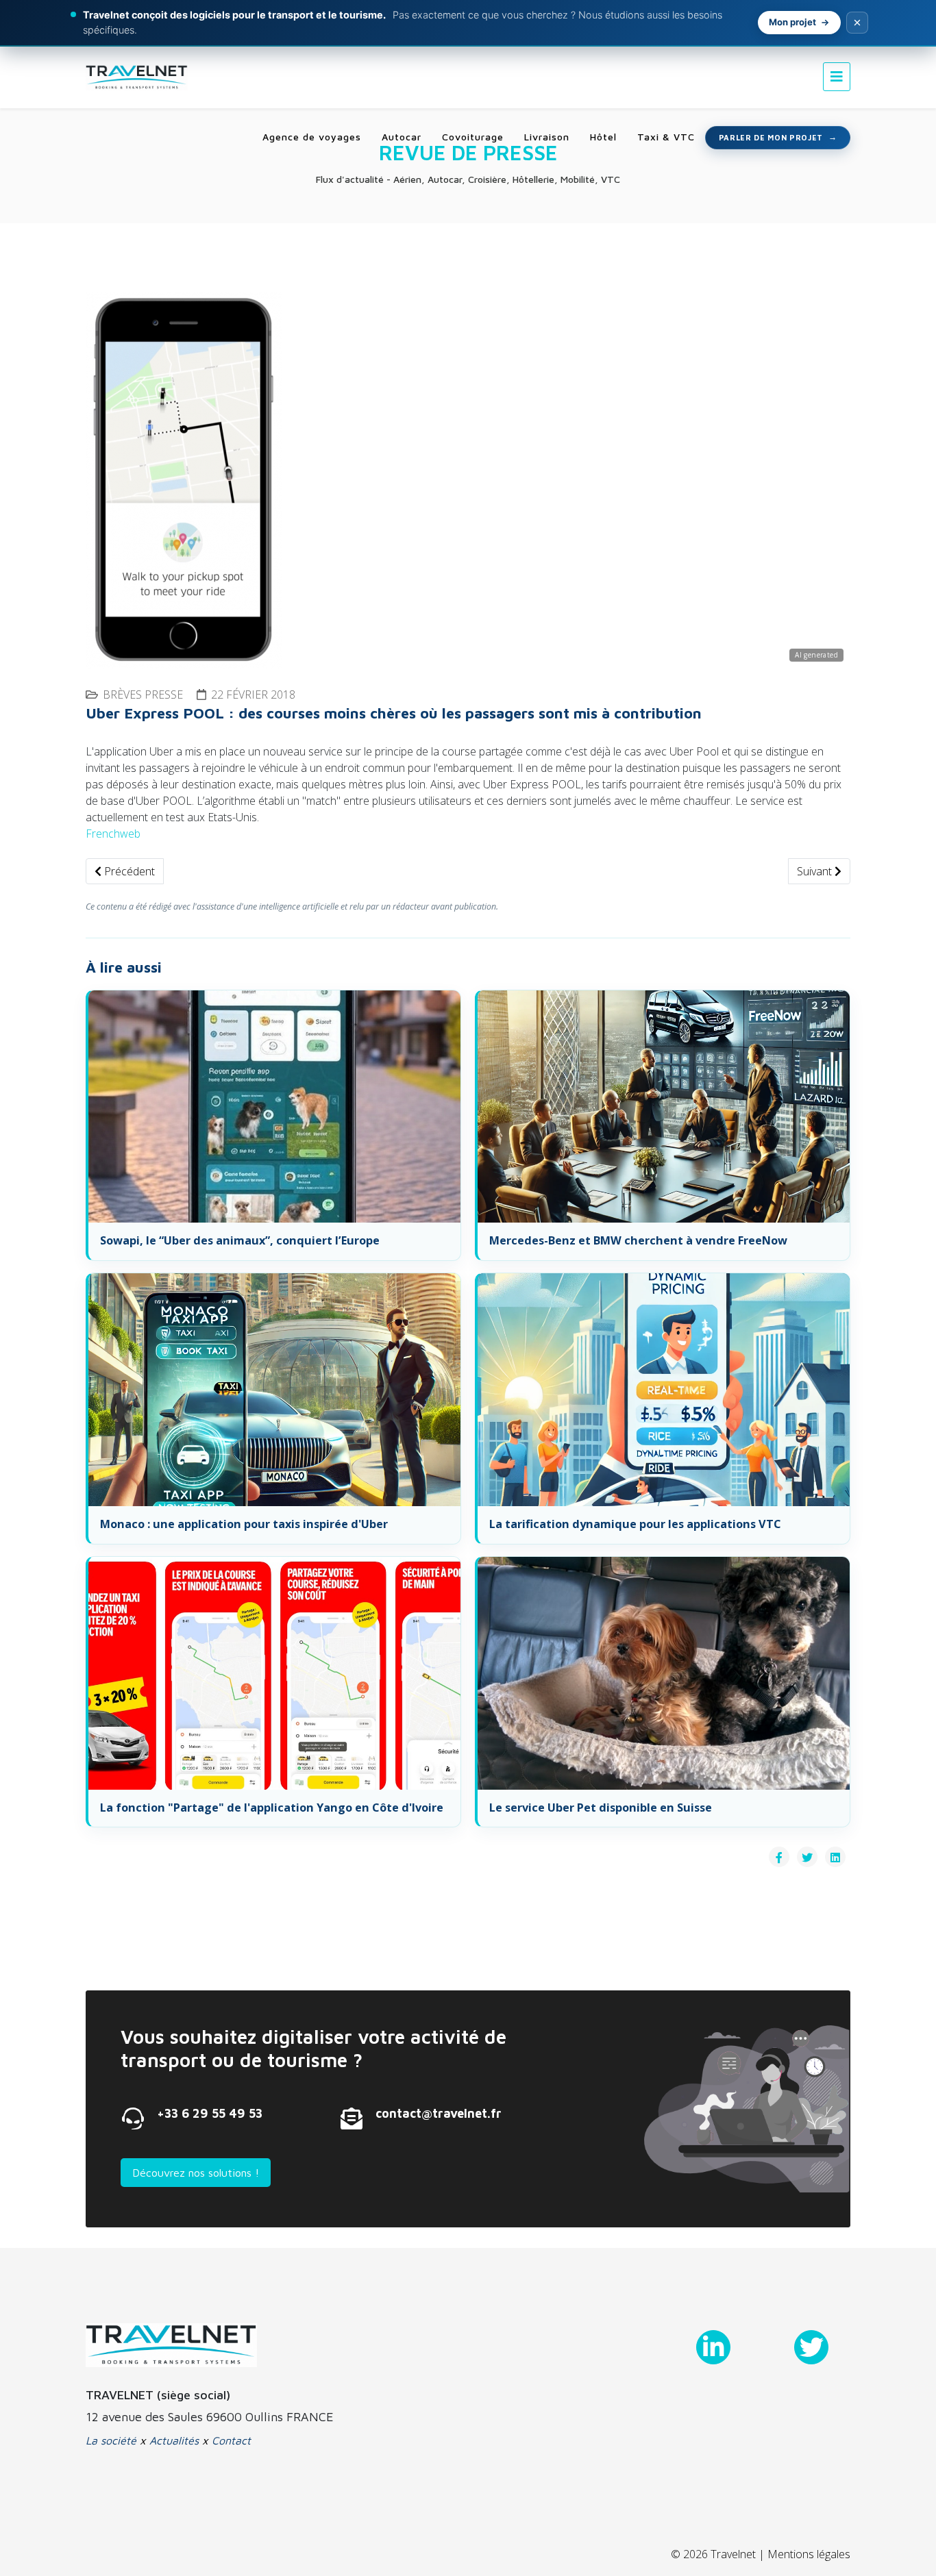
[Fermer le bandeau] (857, 23)
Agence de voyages (312, 137)
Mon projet (792, 22)
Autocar (402, 137)
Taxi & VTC (666, 137)
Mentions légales (809, 2554)
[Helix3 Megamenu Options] (837, 76)
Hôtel (603, 137)
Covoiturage (473, 137)
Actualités (174, 2440)
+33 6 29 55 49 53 (210, 2113)
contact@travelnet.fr (439, 2113)
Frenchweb (113, 834)
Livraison (547, 137)
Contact (231, 2440)
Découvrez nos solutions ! (196, 2173)
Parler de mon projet (771, 137)
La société (111, 2440)
